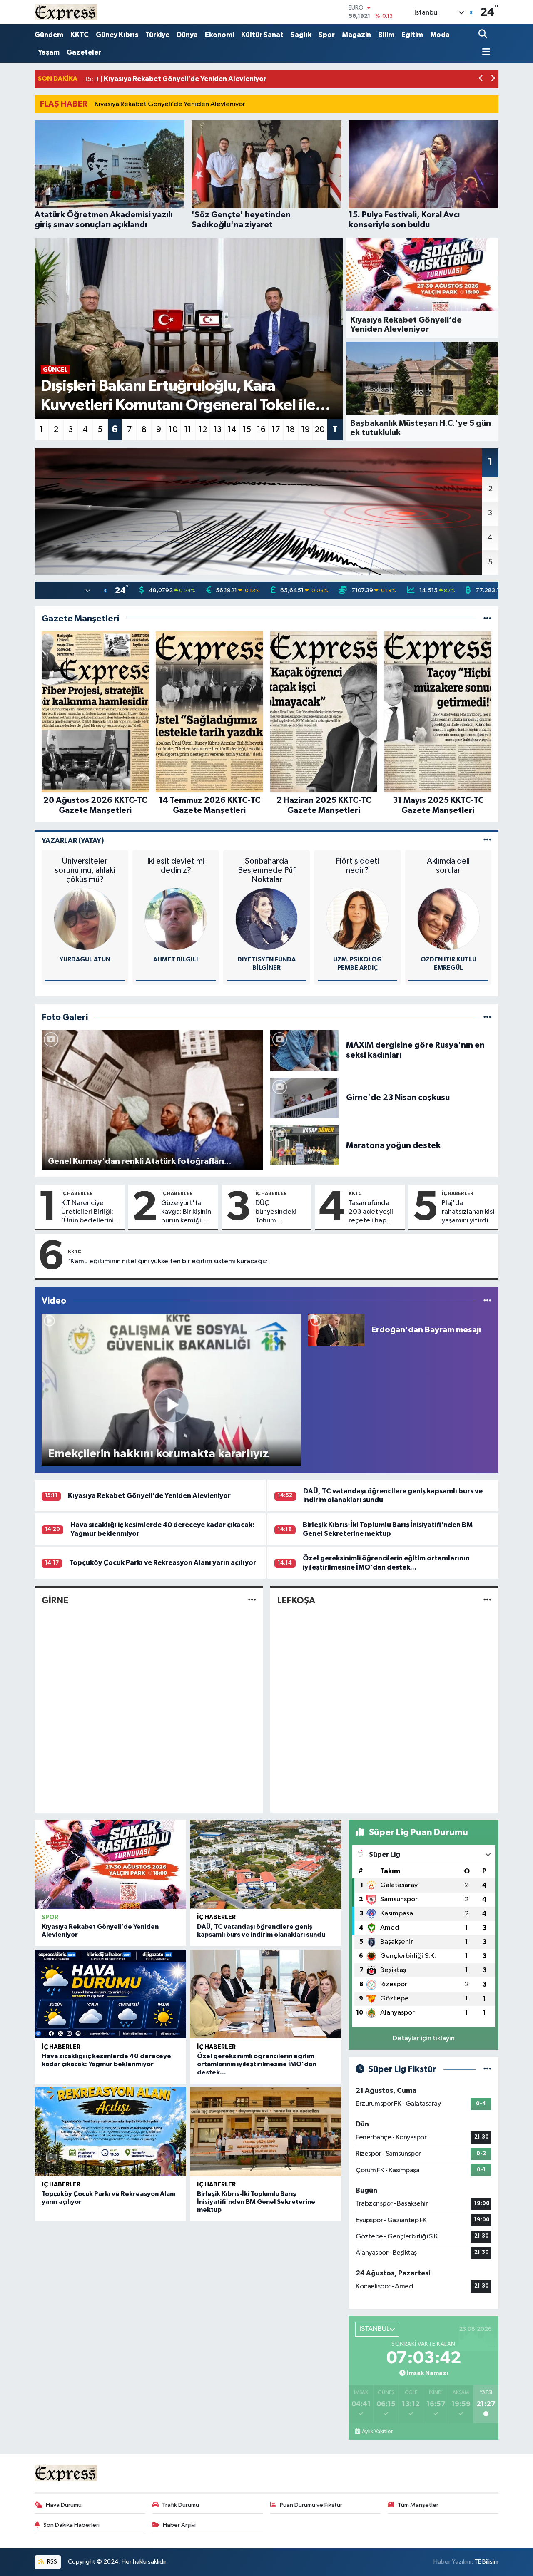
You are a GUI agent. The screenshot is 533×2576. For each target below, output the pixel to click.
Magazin (356, 35)
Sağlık (301, 35)
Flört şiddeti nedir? (357, 866)
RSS (51, 2562)
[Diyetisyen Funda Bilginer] (266, 919)
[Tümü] (487, 619)
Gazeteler (84, 52)
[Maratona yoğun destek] (305, 1145)
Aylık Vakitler (377, 2432)
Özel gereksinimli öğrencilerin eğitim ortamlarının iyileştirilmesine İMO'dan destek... (257, 2064)
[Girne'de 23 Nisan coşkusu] (305, 1098)
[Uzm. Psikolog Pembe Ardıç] (357, 919)
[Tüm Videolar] (487, 1301)
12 (203, 430)
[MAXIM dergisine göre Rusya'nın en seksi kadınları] (305, 1050)
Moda (440, 35)
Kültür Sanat (262, 35)
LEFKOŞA (296, 1600)
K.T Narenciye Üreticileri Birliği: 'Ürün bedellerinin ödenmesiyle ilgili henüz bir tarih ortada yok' (89, 1212)
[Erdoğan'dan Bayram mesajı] (336, 1330)
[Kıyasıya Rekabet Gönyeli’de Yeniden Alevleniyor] (110, 1864)
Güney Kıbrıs (117, 35)
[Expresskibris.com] (66, 12)
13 (217, 430)
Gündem (49, 35)
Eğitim (412, 35)
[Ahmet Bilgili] (176, 919)
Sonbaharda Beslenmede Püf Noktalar (267, 870)
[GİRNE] (252, 1600)
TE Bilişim (486, 2562)
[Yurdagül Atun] (85, 919)
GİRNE (55, 1600)
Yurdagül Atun (85, 960)
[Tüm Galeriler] (487, 1017)
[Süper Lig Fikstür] (487, 2069)
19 (305, 430)
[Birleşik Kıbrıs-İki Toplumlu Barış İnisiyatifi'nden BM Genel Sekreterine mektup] (266, 2131)
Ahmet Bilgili (176, 960)
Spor (327, 35)
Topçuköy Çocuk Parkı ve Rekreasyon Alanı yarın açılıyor (163, 1563)
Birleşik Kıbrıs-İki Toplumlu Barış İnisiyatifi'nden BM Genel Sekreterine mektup (256, 2202)
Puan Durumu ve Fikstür (311, 2505)
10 (173, 430)
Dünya (187, 35)
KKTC (80, 35)
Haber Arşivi (179, 2525)
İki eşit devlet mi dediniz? (176, 866)
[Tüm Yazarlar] (487, 841)
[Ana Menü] (484, 53)
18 (290, 430)
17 (276, 430)
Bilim (386, 35)
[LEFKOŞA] (487, 1600)
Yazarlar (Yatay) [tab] (73, 841)
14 (232, 430)
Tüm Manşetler (418, 2505)
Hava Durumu (64, 2505)
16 (261, 430)
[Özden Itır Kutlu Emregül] (448, 919)
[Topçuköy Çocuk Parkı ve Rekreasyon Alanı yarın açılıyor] (110, 2131)
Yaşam (49, 52)
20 (320, 430)
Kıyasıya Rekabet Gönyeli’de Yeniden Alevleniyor (170, 104)
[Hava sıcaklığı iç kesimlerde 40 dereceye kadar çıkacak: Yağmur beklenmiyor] (110, 1994)
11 (188, 430)
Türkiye (157, 35)
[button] (481, 79)
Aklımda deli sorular (448, 866)
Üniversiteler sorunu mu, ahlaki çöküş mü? (85, 870)
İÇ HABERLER (77, 1193)
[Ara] (484, 35)
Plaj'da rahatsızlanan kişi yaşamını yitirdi (468, 1212)
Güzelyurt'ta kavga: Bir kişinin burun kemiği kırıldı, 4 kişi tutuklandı (186, 1212)
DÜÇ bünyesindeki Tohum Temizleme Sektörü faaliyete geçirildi (276, 1212)
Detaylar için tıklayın (424, 2038)
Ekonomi (219, 35)
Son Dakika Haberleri (71, 2525)
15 (247, 430)
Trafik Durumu (181, 2505)
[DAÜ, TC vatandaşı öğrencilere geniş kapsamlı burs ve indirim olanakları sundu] (266, 1864)
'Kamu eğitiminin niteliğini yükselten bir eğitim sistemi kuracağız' (169, 1261)
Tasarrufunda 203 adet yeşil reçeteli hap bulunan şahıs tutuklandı (371, 1212)
